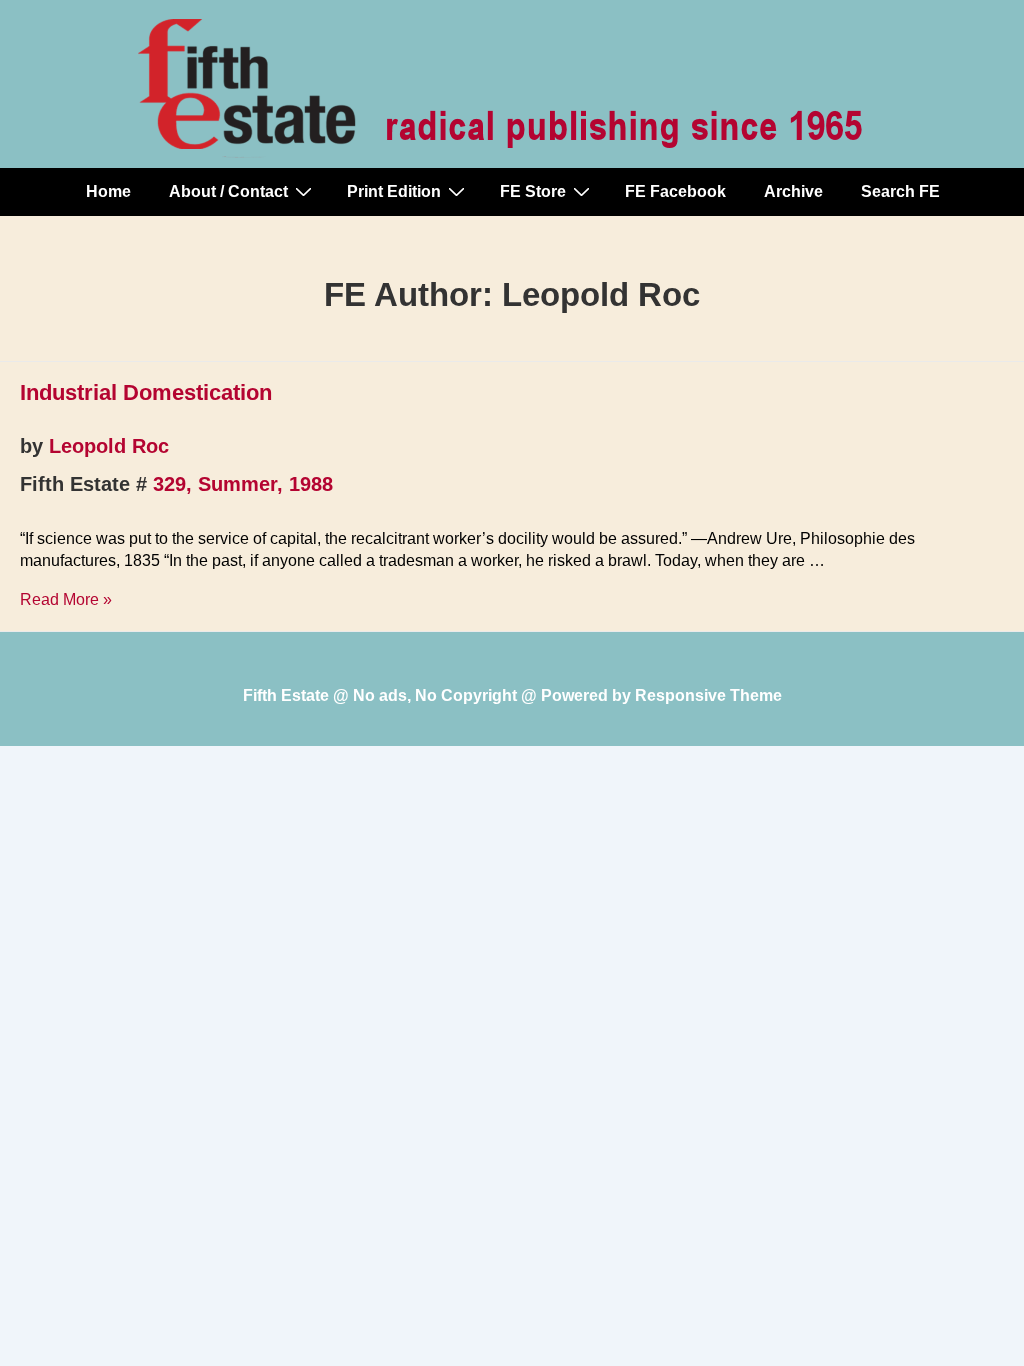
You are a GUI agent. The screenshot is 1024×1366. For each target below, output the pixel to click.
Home (108, 191)
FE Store (533, 191)
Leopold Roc (109, 446)
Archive (793, 191)
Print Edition (394, 191)
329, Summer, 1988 (243, 484)
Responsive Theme (708, 695)
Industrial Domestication (146, 392)
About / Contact (228, 191)
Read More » (66, 599)
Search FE (900, 191)
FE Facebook (675, 191)
